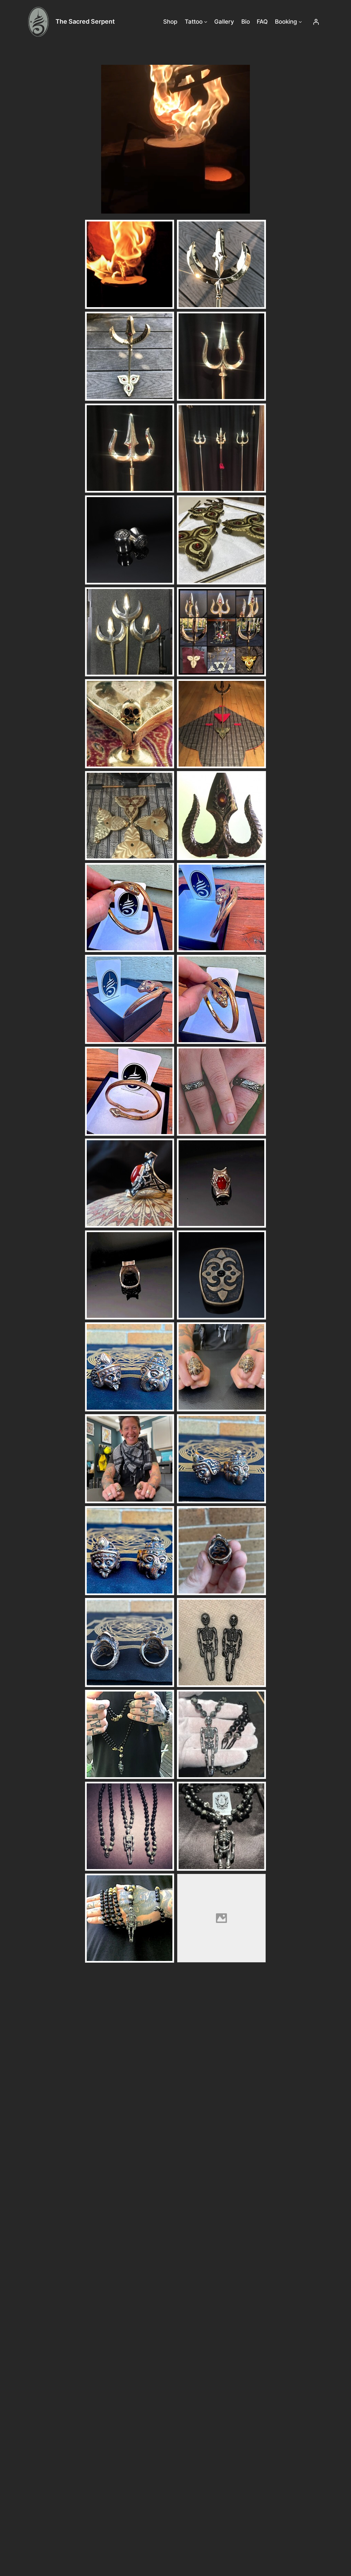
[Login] (316, 22)
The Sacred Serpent (85, 21)
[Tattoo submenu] (206, 22)
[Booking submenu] (300, 22)
